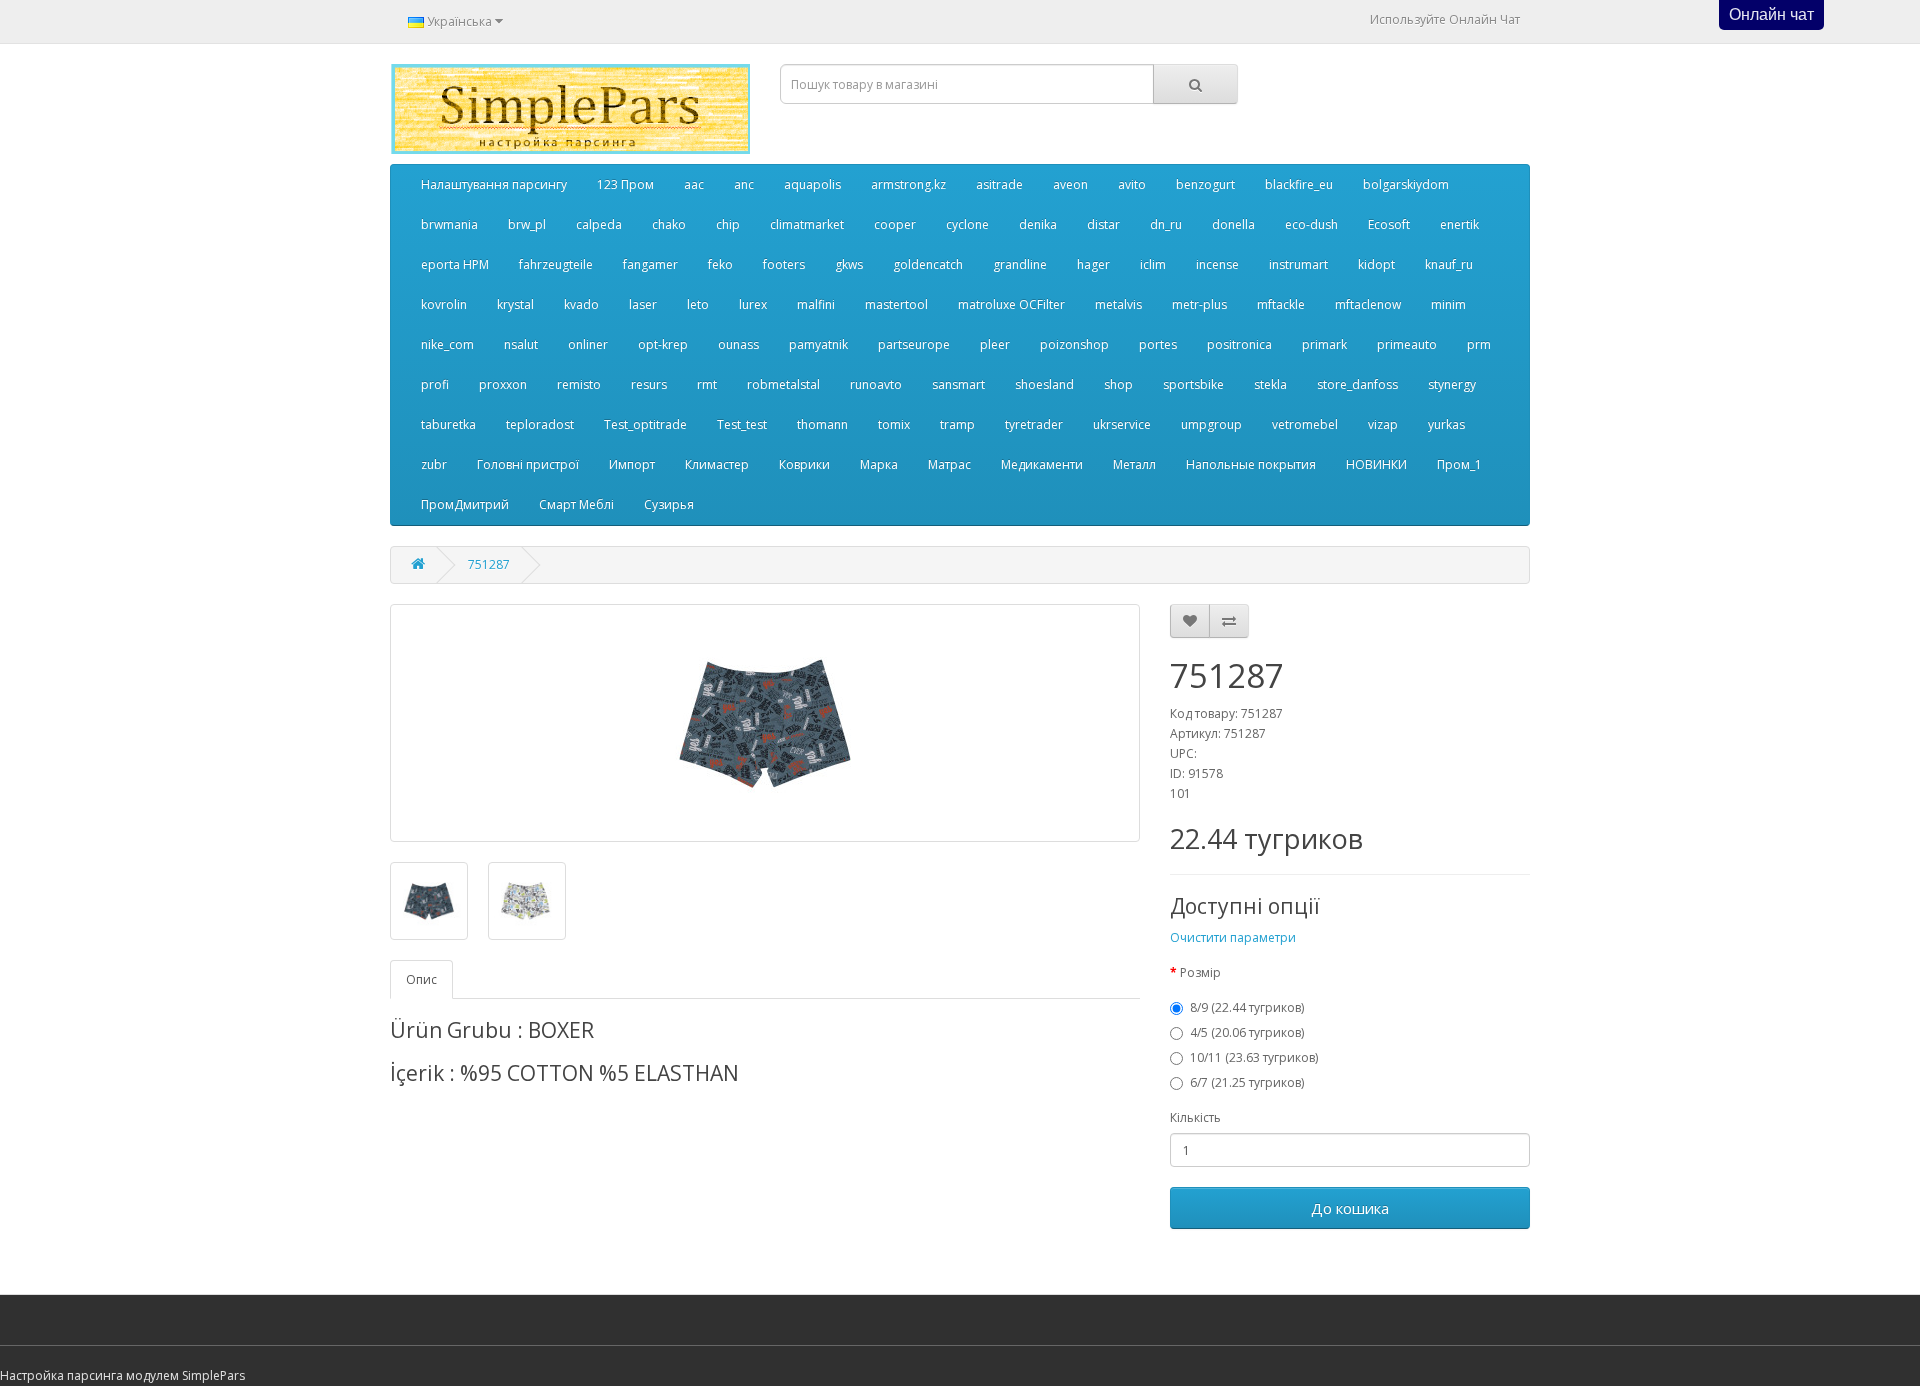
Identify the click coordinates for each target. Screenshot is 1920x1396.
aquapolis (812, 184)
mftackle (1281, 304)
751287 (489, 564)
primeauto (1407, 344)
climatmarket (807, 224)
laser (643, 304)
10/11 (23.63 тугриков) (1254, 1057)
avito (1132, 184)
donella (1233, 224)
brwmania (449, 224)
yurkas (1446, 424)
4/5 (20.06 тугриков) (1247, 1032)
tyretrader (1034, 424)
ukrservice (1122, 424)
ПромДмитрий (465, 504)
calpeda (599, 224)
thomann (822, 424)
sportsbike (1193, 384)
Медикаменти (1042, 464)
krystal (515, 304)
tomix (894, 424)
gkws (849, 264)
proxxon (503, 384)
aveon (1070, 184)
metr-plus (1199, 304)
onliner (588, 344)
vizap (1383, 424)
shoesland (1044, 384)
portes (1158, 344)
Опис (421, 979)
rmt (707, 384)
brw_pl (527, 224)
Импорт (632, 464)
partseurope (914, 344)
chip (728, 224)
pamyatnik (818, 344)
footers (784, 264)
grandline (1020, 264)
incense (1217, 264)
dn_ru (1166, 224)
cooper (895, 224)
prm (1479, 344)
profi (435, 384)
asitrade (999, 184)
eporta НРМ (455, 264)
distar (1103, 224)
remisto (579, 384)
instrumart (1298, 264)
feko (720, 264)
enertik (1459, 224)
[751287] (765, 723)
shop (1118, 384)
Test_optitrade (645, 424)
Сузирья (669, 504)
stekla (1270, 384)
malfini (816, 304)
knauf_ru (1449, 264)
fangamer (650, 264)
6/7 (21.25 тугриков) (1247, 1082)
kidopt (1376, 264)
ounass (738, 344)
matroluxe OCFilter (1011, 304)
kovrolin (444, 304)
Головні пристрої (528, 464)
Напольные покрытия (1251, 464)
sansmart (958, 384)
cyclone (967, 224)
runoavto (876, 384)
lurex (753, 304)
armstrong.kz (908, 184)
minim (1448, 304)
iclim (1153, 264)
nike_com (447, 344)
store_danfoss (1357, 384)
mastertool (896, 304)
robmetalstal (783, 384)
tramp (957, 424)
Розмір (1200, 972)
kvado (581, 304)
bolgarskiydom (1406, 184)
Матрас (949, 464)
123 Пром (625, 184)
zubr (434, 464)
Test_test (742, 424)
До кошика (1350, 1208)
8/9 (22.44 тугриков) (1247, 1007)
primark (1324, 344)
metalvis (1118, 304)
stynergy (1452, 384)
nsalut (521, 344)
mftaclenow (1368, 304)
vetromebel (1305, 424)
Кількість (1195, 1117)
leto (698, 304)
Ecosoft (1389, 224)
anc (744, 184)
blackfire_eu (1299, 184)
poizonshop (1074, 344)
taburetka (448, 424)
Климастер (717, 464)
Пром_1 (1459, 464)
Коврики (804, 464)
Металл (1134, 464)
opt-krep (663, 344)
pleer (995, 344)
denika (1038, 224)
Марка (879, 464)
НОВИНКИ (1376, 464)
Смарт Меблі (576, 504)
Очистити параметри (1233, 937)
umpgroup (1211, 424)
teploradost (540, 424)
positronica (1239, 344)
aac (694, 184)
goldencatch (928, 264)
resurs (649, 384)
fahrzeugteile (556, 264)
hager (1093, 264)
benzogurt (1205, 184)
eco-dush (1311, 224)
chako (669, 224)
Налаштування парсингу (494, 184)
